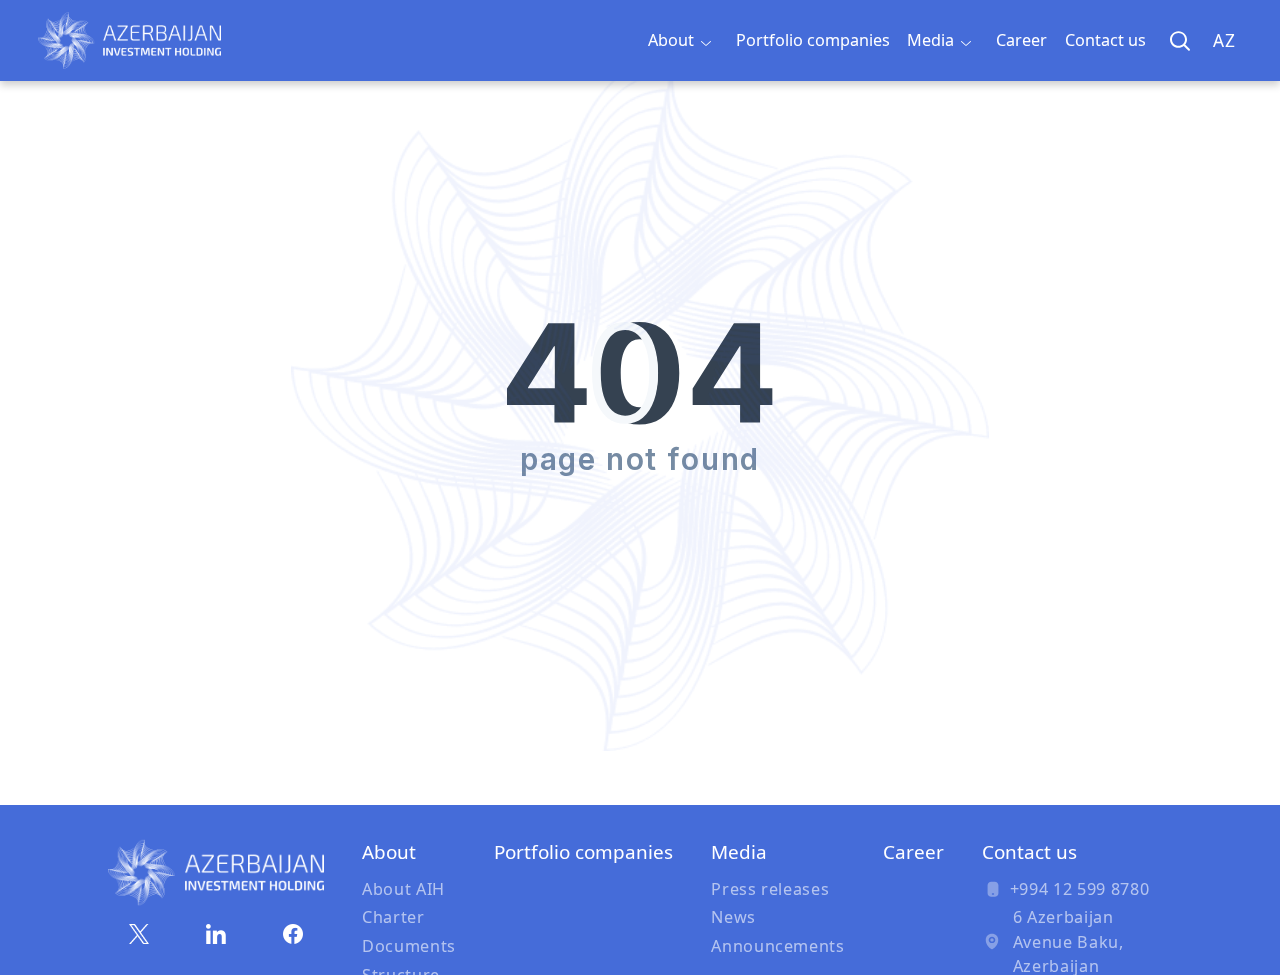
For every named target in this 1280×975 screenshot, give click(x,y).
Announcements (777, 946)
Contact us (1105, 40)
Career (1021, 40)
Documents (409, 946)
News (733, 917)
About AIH (403, 889)
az (1224, 40)
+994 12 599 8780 (1079, 889)
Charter (393, 917)
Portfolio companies (813, 40)
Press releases (770, 889)
